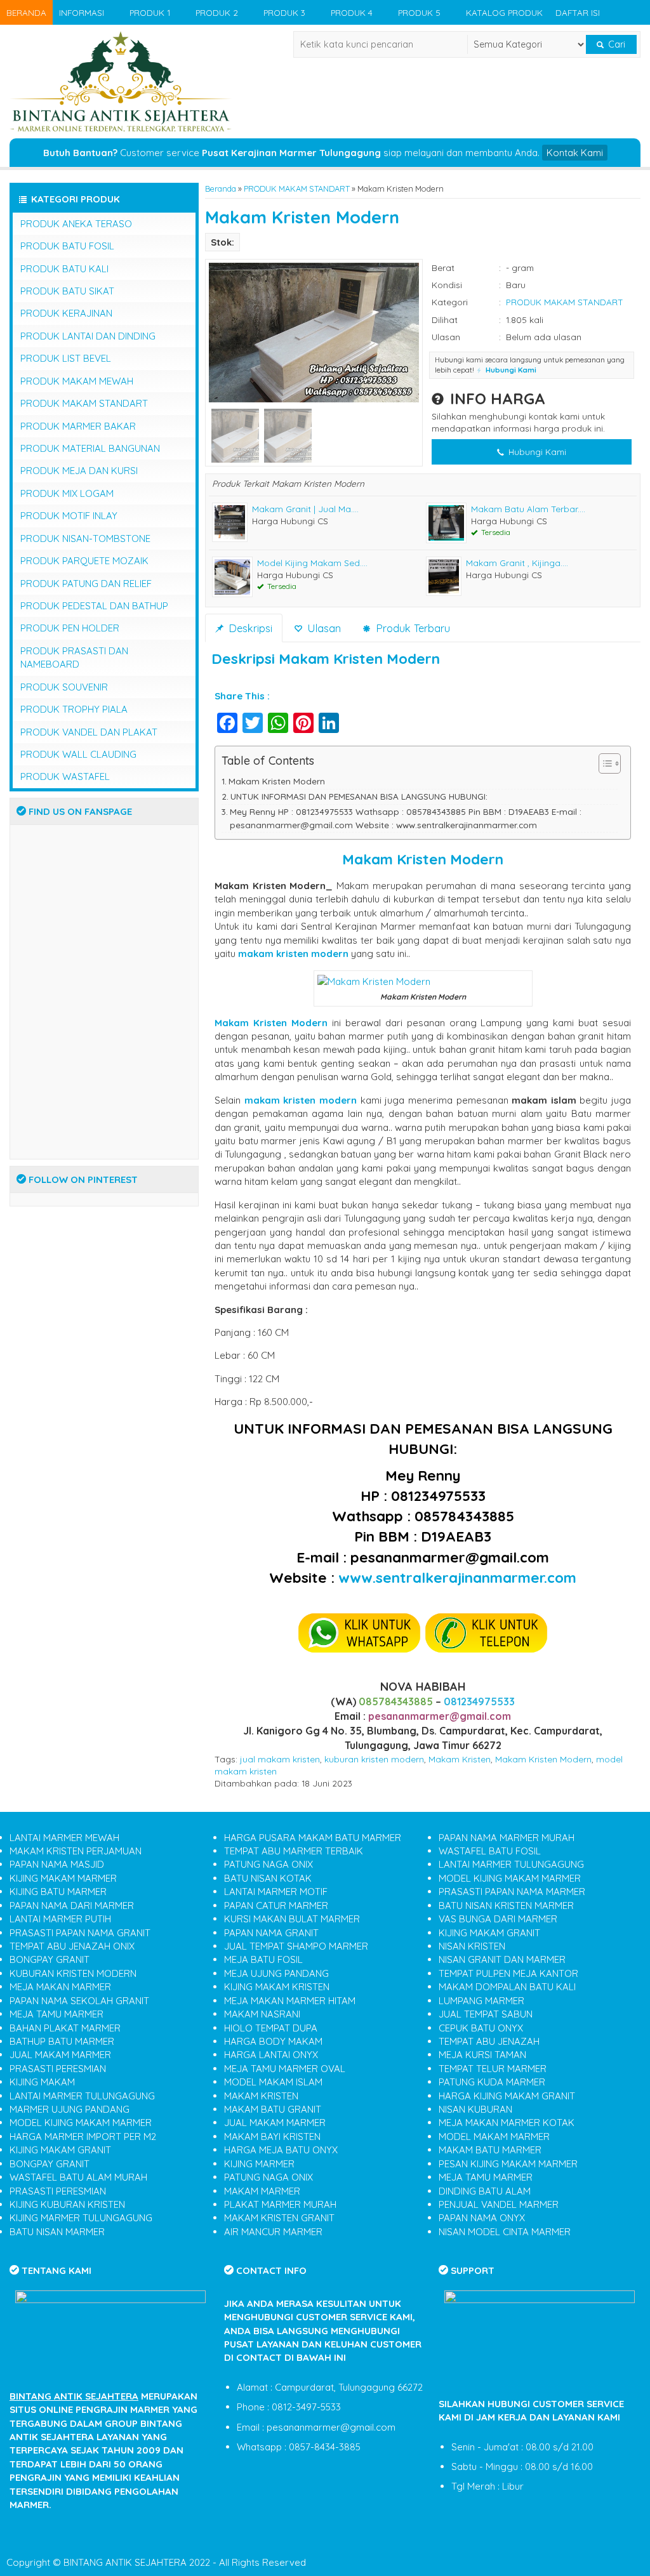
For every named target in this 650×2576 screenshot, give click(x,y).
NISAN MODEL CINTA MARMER (505, 2232)
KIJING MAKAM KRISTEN (277, 1987)
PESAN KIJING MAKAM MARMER (508, 2164)
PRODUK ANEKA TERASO (76, 224)
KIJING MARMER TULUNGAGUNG (81, 2218)
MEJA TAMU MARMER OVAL (285, 2069)
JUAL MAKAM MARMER (60, 2055)
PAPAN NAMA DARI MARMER (72, 1906)
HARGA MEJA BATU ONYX (281, 2150)
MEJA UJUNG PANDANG (276, 1973)
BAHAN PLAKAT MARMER (65, 2028)
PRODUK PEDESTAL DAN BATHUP (94, 606)
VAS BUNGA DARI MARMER (498, 1919)
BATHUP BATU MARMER (62, 2041)
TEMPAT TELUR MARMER (493, 2069)
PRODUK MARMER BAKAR (78, 426)
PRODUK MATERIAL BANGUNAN (90, 448)
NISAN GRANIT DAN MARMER (502, 1959)
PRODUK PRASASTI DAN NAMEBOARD (74, 657)
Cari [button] (615, 44)
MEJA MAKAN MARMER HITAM (290, 2001)
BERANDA (26, 12)
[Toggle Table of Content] (603, 763)
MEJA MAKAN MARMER (60, 1987)
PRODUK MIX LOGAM (67, 493)
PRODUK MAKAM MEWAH (77, 381)
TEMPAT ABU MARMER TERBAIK (294, 1851)
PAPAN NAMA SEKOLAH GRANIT (79, 2001)
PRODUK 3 (284, 12)
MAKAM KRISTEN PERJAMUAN (76, 1851)
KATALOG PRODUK (504, 12)
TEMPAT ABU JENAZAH (489, 2041)
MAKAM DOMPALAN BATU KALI (507, 1987)
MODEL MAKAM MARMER (494, 2137)
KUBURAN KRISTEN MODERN (73, 1973)
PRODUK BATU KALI (64, 269)
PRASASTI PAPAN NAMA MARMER (512, 1892)
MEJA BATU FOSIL (263, 1959)
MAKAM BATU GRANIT (273, 2109)
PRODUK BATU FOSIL (67, 246)
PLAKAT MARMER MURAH (280, 2204)
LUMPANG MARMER (481, 2001)
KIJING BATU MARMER (58, 1892)
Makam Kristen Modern (302, 217)
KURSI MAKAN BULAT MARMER (292, 1919)
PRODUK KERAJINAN (66, 313)
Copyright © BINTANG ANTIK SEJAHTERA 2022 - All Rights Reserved (156, 2562)
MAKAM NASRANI (262, 2014)
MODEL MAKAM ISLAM (273, 2082)
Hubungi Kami (536, 452)
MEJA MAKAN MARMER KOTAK (507, 2123)
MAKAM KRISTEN (261, 2096)
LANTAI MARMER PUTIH (60, 1919)
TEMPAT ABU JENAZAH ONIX (72, 1946)
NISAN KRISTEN (472, 1946)
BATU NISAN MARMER (57, 2232)
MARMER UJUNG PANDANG (70, 2109)
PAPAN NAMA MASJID (57, 1864)
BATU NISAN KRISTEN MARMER (506, 1906)
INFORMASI (82, 12)
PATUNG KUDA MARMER (492, 2082)
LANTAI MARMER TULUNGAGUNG (82, 2096)
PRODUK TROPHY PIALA (74, 709)
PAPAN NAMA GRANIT (271, 1933)
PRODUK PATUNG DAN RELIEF (86, 584)
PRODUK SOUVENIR (64, 687)
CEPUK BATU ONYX (481, 2028)
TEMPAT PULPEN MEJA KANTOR (508, 1973)
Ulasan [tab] (322, 628)
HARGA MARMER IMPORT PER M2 (83, 2137)
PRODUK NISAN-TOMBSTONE (85, 538)
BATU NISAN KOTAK (268, 1878)
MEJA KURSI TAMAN (482, 2055)
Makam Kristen (460, 1759)
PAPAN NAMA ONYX (482, 2218)
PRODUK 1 (150, 12)
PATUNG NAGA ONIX (269, 1864)
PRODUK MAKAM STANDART (297, 188)
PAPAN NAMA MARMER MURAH (507, 1838)
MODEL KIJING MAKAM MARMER (81, 2123)
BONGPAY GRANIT (50, 1959)
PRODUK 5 (419, 12)
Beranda (221, 188)
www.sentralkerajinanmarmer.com (457, 1577)
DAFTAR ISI (578, 12)
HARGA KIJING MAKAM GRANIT (507, 2096)
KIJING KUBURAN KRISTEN (67, 2204)
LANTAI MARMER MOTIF (276, 1892)
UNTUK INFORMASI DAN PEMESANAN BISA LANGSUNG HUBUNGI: (359, 796)
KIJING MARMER (259, 2164)
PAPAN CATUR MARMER (276, 1906)
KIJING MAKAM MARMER (63, 1878)
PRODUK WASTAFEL (65, 776)
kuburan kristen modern (374, 1759)
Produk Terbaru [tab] (411, 628)
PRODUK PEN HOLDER (70, 628)
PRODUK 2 (217, 12)
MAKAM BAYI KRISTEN (272, 2137)
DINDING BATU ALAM (485, 2191)
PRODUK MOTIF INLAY (69, 516)
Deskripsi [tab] (249, 628)
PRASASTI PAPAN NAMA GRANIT (80, 1933)
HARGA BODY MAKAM (273, 2041)
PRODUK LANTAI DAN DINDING (88, 336)
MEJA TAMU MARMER (56, 2014)
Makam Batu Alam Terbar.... (528, 509)
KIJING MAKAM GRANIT (60, 2150)
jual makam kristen (280, 1759)
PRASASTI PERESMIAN (58, 2069)
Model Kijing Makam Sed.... (312, 563)
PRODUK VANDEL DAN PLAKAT (89, 732)
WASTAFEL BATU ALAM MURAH (78, 2177)
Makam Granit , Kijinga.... (517, 563)
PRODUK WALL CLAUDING (78, 754)
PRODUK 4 (352, 12)
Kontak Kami (575, 153)
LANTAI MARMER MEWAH (64, 1838)
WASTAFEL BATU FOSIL (490, 1851)
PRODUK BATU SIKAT (67, 291)
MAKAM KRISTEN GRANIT (279, 2218)
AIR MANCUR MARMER (273, 2232)
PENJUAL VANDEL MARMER (499, 2204)
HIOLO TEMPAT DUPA (271, 2028)
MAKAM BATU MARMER (490, 2150)
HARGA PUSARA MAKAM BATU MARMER (313, 1838)
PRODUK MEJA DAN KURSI (79, 471)
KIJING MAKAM (42, 2082)
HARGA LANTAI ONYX (271, 2055)
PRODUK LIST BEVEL (66, 358)
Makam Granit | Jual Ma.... (305, 509)
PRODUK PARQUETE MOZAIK (84, 561)
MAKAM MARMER (262, 2191)
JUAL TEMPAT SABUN (486, 2014)
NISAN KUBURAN (475, 2109)
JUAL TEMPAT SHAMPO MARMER (296, 1946)
